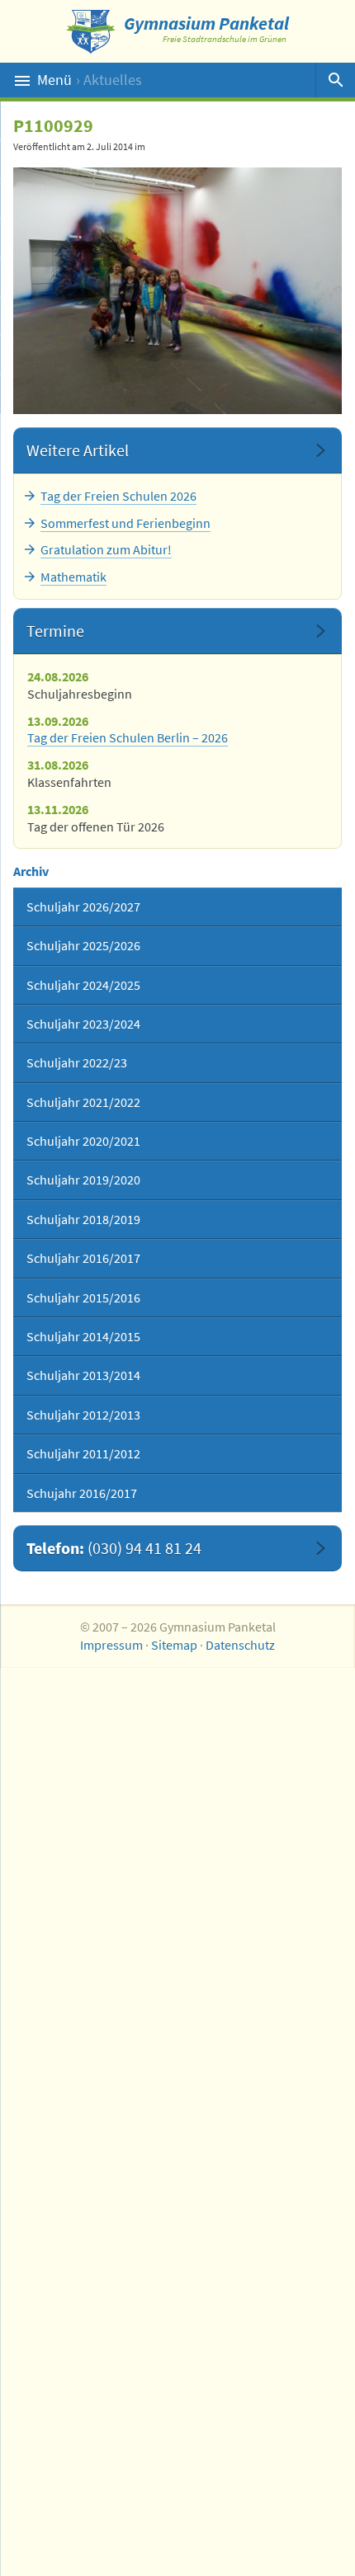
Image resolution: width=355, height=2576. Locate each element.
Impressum (111, 1645)
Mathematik (73, 577)
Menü (90, 80)
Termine (55, 631)
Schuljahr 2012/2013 (83, 1415)
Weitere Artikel (78, 450)
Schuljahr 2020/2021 (83, 1141)
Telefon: (114, 1548)
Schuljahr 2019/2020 (83, 1180)
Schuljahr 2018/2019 (83, 1219)
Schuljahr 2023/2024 (83, 1024)
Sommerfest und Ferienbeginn (125, 523)
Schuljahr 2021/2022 (83, 1102)
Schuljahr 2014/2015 (83, 1336)
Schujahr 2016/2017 (82, 1493)
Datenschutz (240, 1645)
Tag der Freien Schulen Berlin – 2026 (128, 737)
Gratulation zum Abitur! (106, 549)
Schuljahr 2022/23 (77, 1062)
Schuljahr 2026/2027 (83, 907)
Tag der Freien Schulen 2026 (118, 496)
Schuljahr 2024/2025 (83, 985)
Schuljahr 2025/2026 (83, 945)
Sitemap (174, 1645)
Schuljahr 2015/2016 (83, 1297)
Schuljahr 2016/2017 (83, 1258)
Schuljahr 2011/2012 (83, 1453)
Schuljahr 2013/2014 (83, 1375)
